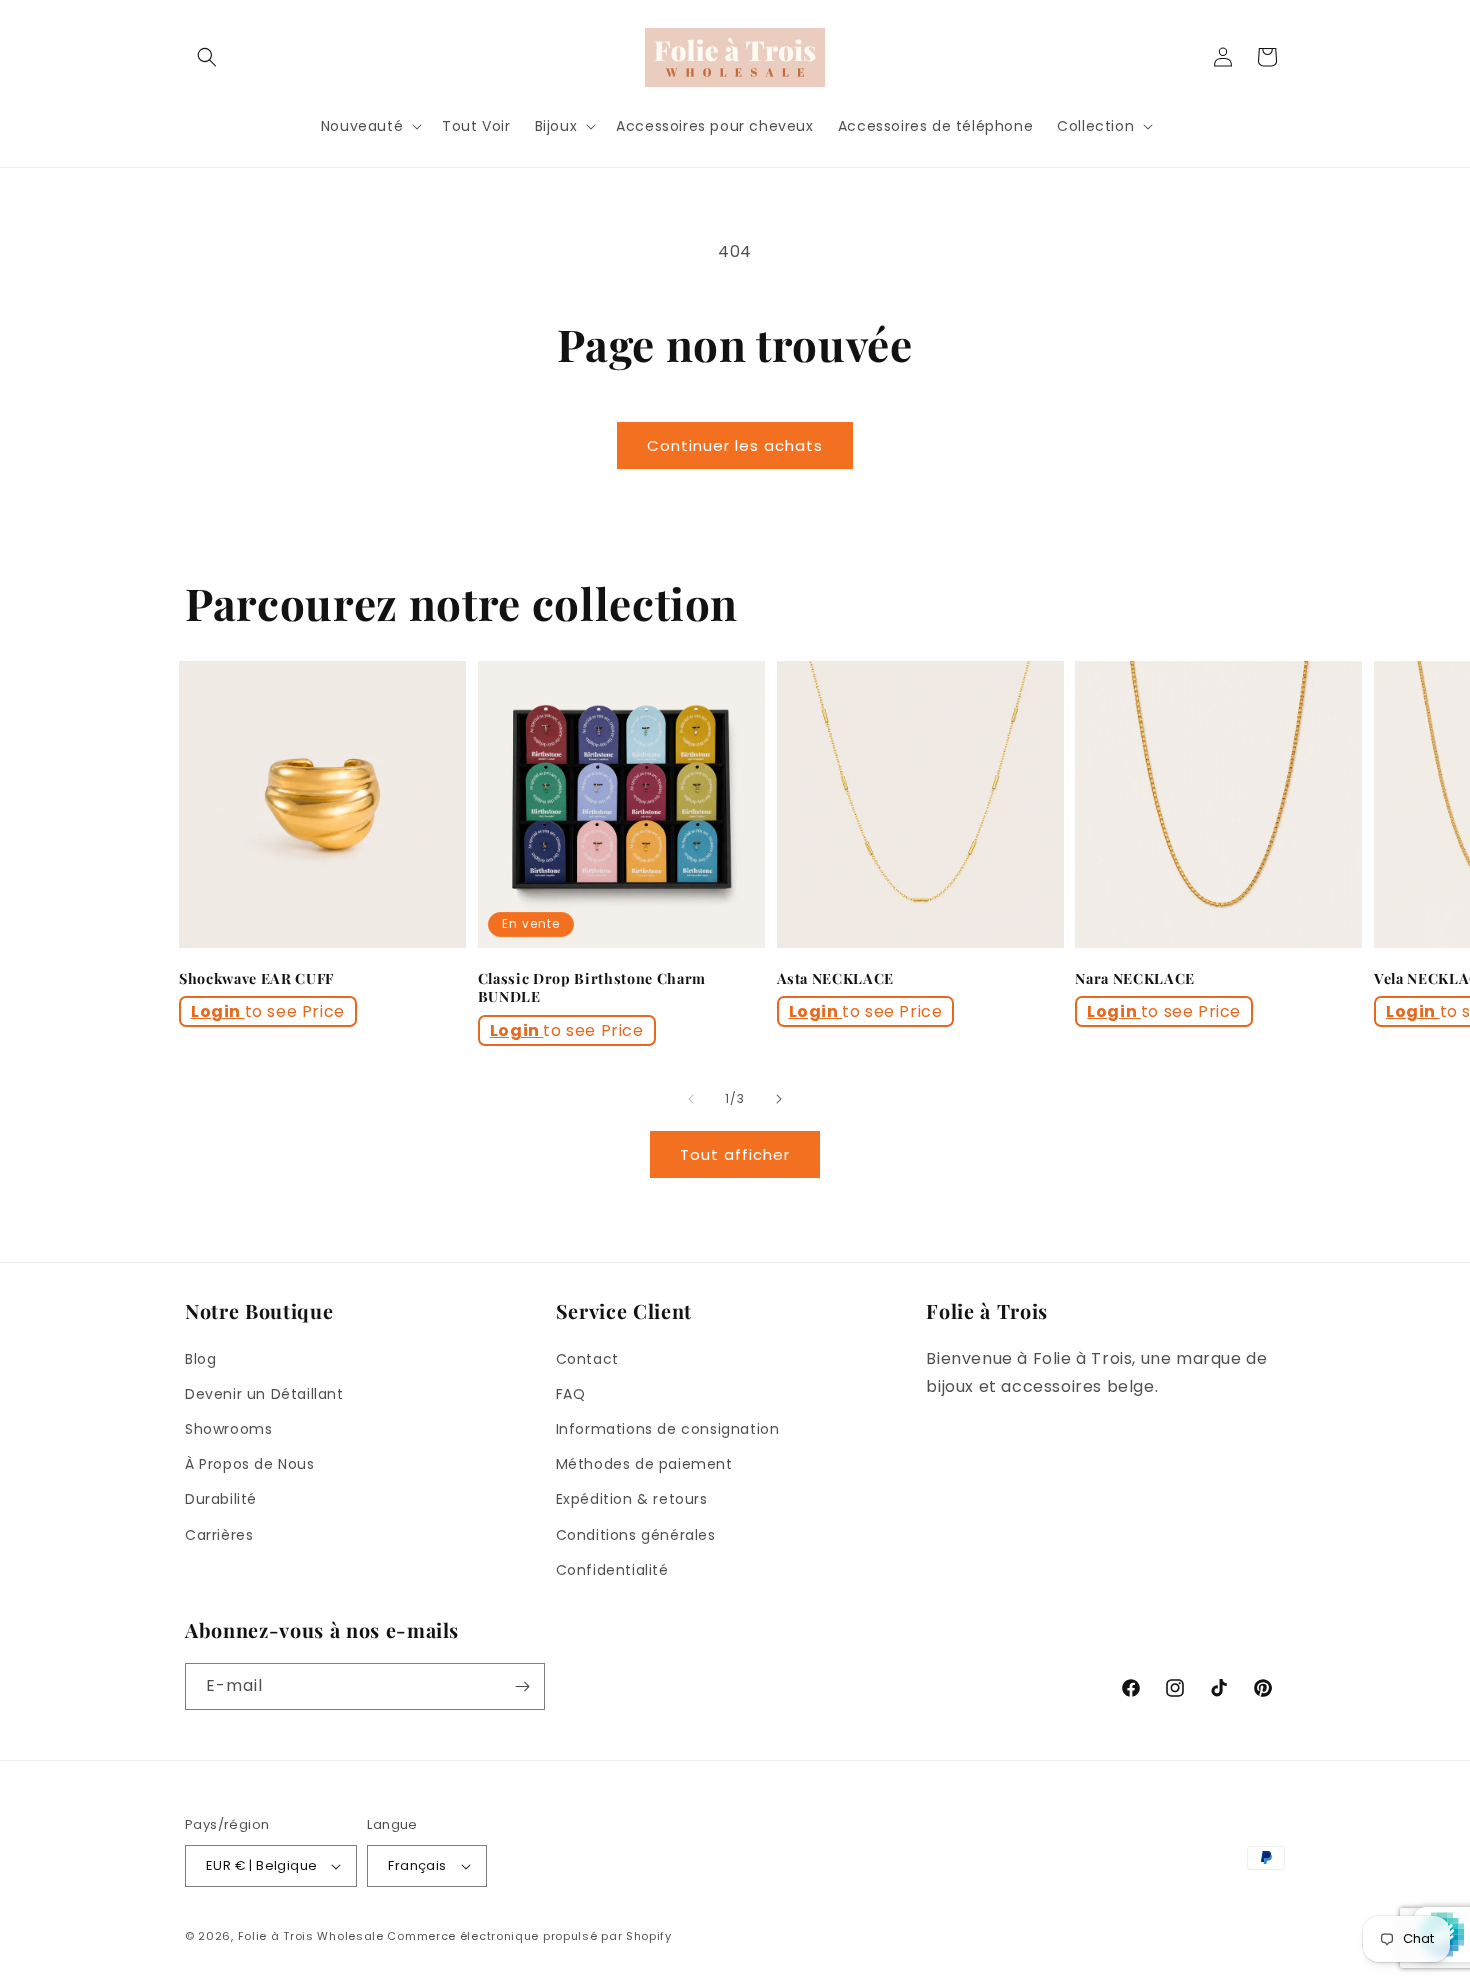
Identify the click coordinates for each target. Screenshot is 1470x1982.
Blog (200, 1359)
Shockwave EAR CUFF (256, 979)
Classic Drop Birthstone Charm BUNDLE (592, 988)
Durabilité (221, 1499)
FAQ (571, 1394)
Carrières (219, 1535)
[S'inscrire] (522, 1686)
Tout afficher (735, 1154)
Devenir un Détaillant (264, 1394)
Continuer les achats (735, 445)
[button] (207, 57)
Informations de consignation (668, 1429)
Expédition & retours (632, 1499)
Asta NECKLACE (836, 979)
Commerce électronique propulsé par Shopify (529, 1936)
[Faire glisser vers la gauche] (691, 1099)
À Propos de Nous (250, 1464)
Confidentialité (612, 1570)
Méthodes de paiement (644, 1464)
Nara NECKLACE (1135, 979)
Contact (587, 1359)
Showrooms (228, 1429)
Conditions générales (636, 1535)
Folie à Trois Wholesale (311, 1936)
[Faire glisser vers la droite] (779, 1099)
